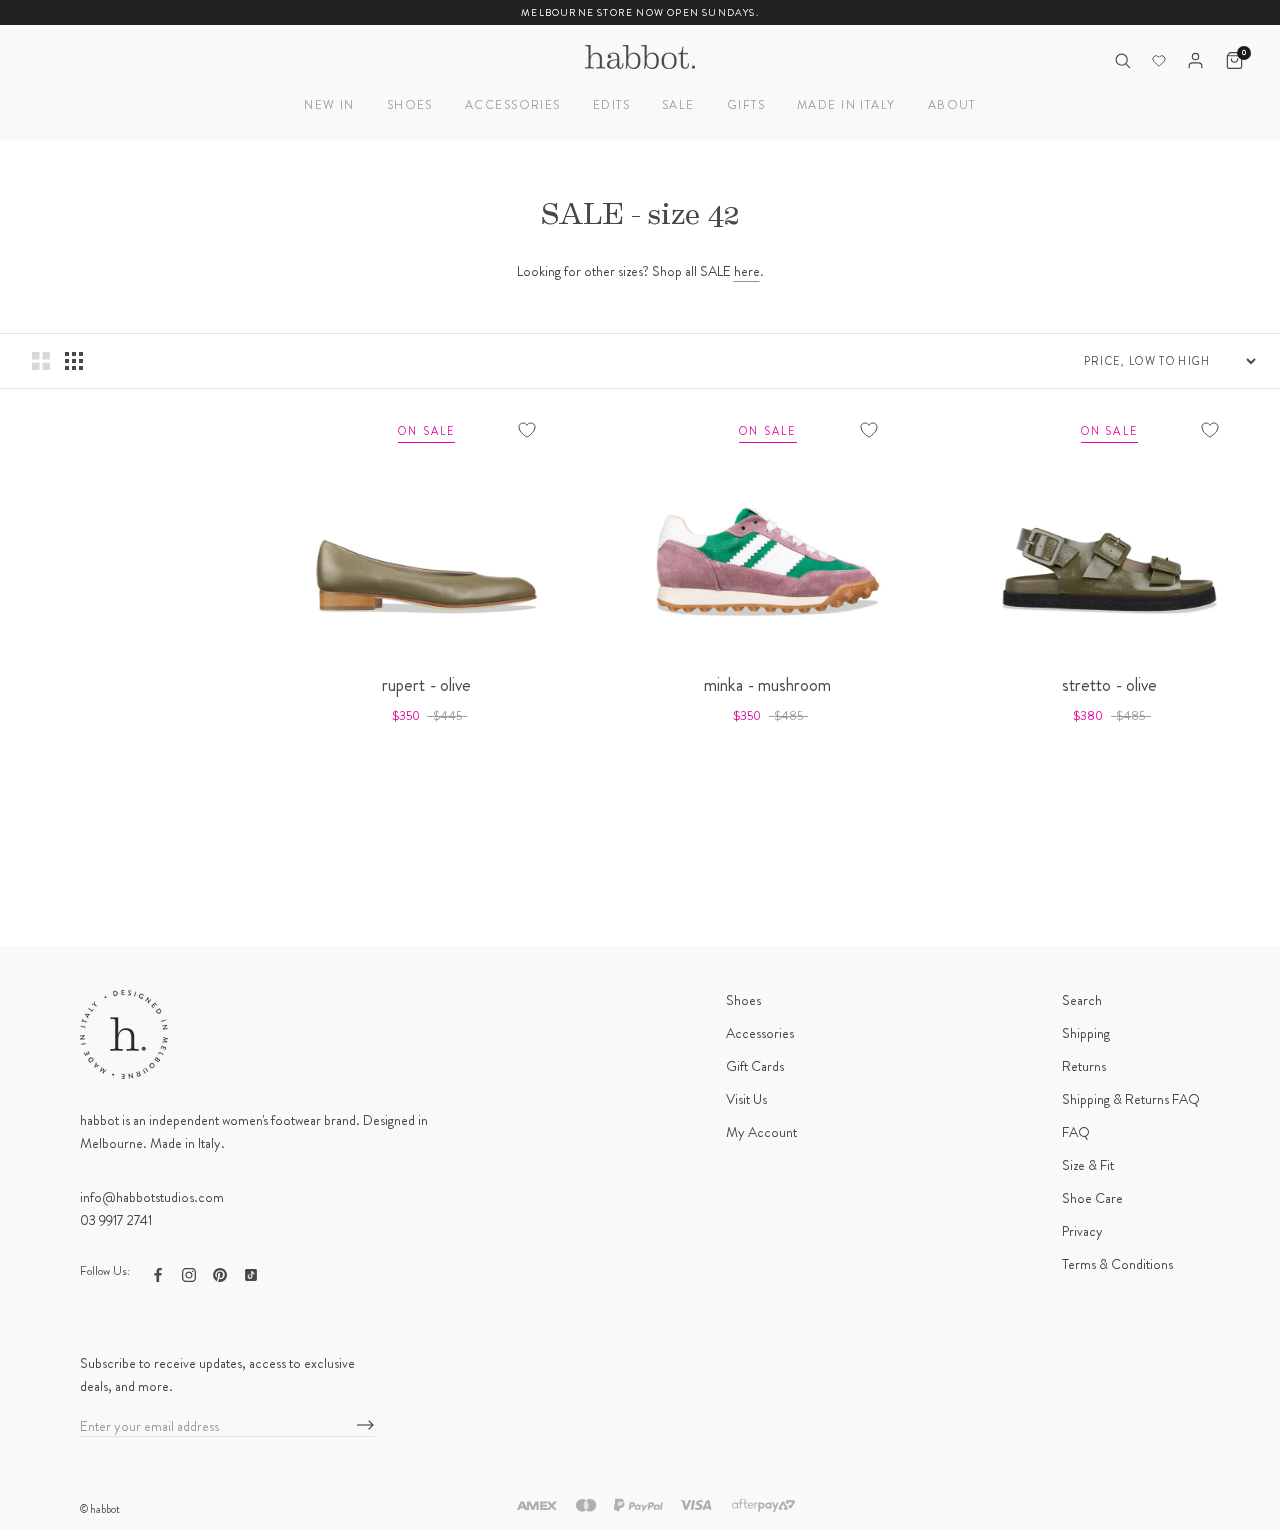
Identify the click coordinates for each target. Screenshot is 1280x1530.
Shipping (1086, 1033)
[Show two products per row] (41, 361)
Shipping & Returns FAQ (1131, 1099)
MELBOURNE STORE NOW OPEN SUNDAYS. (640, 12)
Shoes (410, 105)
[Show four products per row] (74, 361)
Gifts (746, 105)
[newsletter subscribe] (365, 1426)
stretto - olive (1109, 685)
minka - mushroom (767, 685)
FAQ (1076, 1132)
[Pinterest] (220, 1273)
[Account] (1195, 60)
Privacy (1082, 1231)
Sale (678, 105)
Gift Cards (755, 1066)
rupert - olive (426, 685)
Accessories (513, 105)
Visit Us (746, 1099)
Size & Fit (1088, 1165)
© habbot (100, 1509)
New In (329, 105)
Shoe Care (1092, 1198)
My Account (761, 1132)
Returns (1084, 1066)
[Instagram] (189, 1273)
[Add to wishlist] (527, 430)
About (952, 105)
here (747, 271)
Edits (611, 105)
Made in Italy (846, 105)
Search (1082, 1000)
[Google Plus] (251, 1273)
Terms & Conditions (1117, 1264)
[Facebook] (158, 1273)
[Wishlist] (1159, 61)
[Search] (1122, 60)
